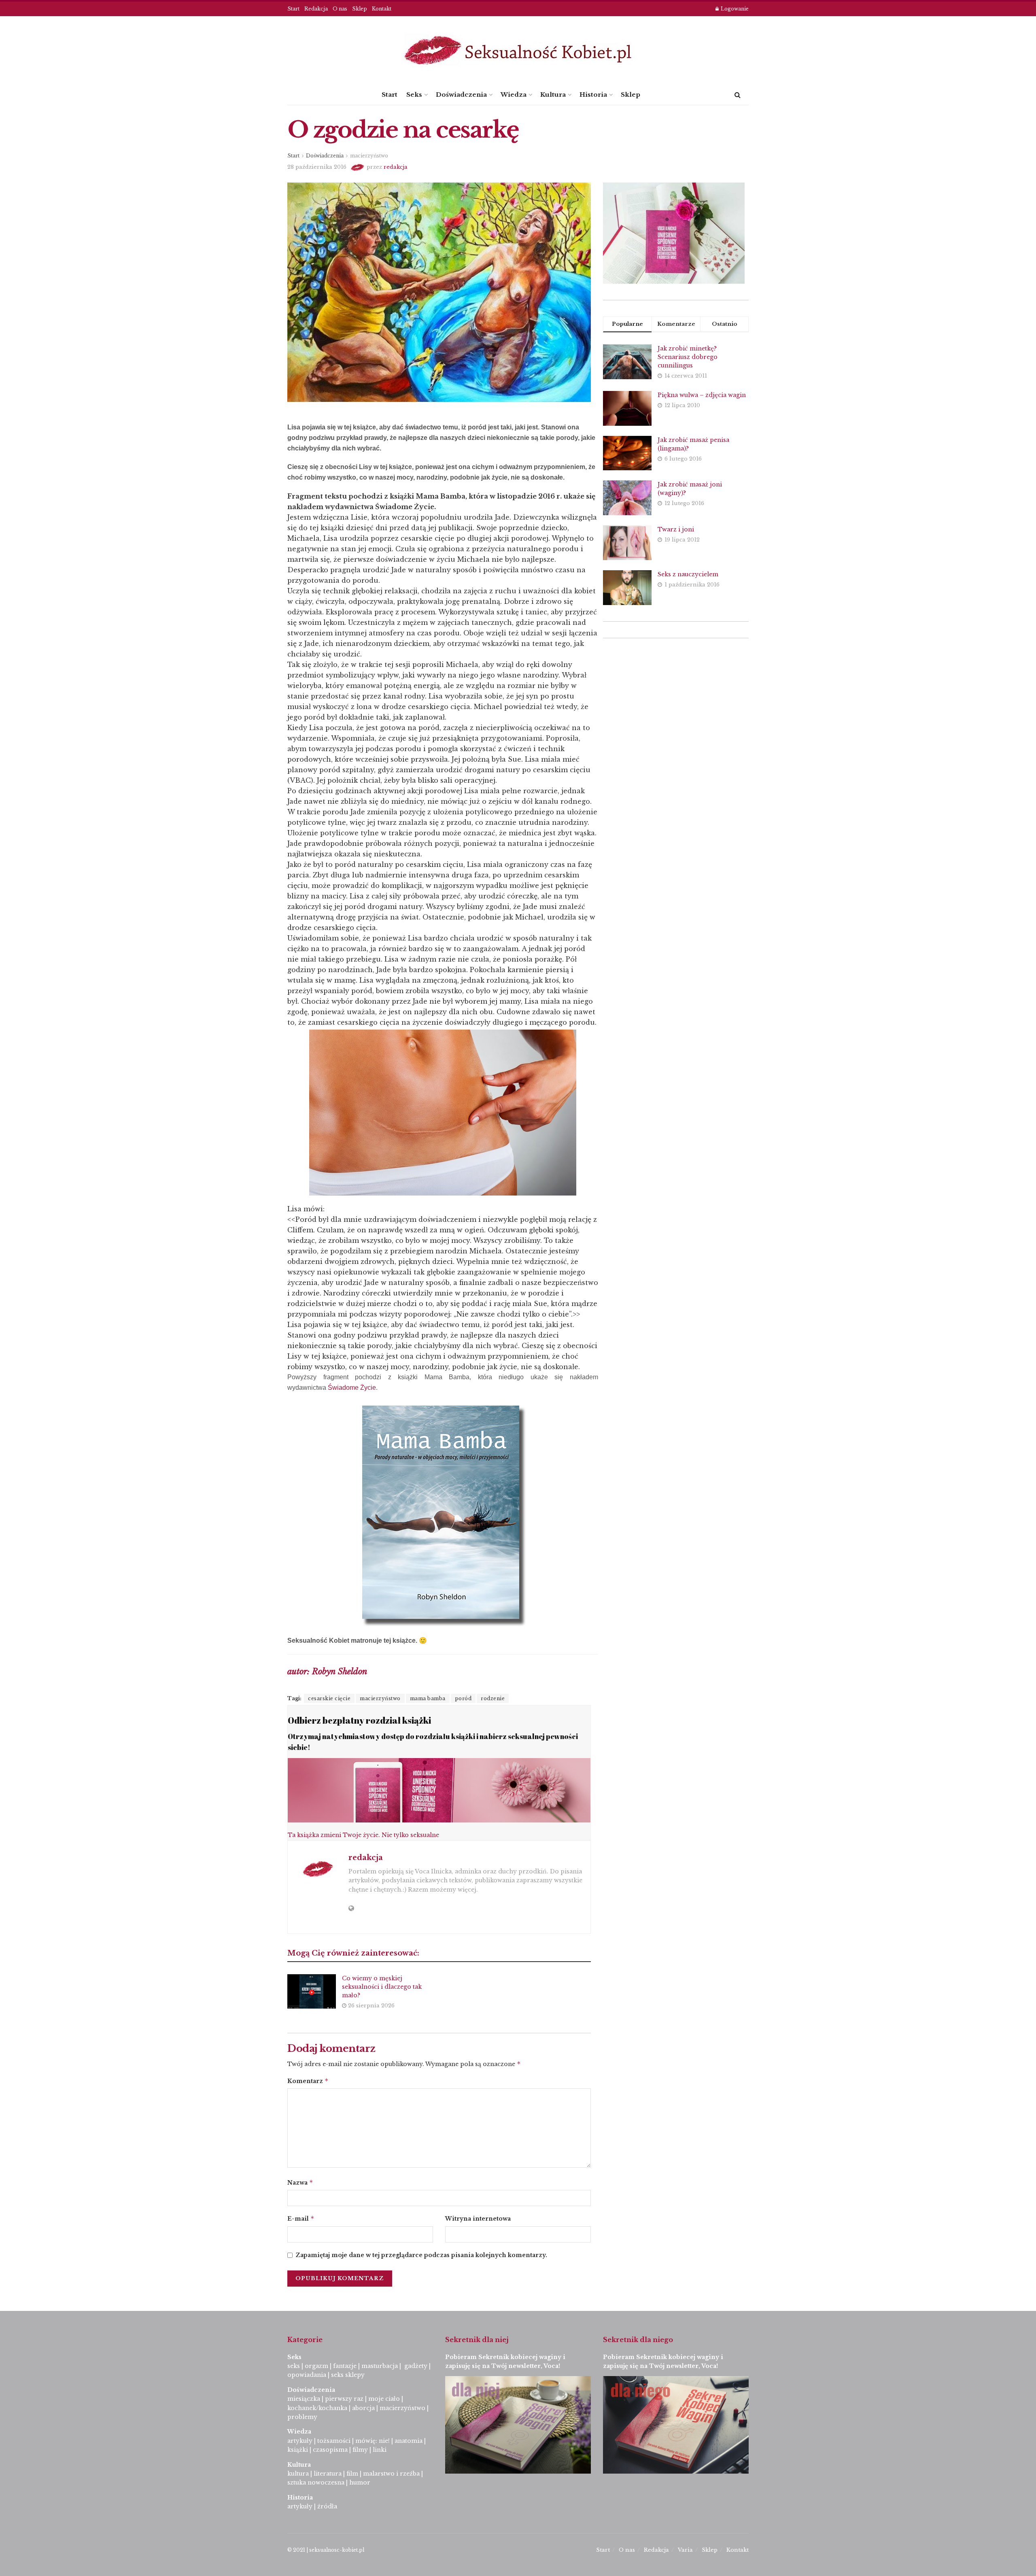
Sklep (360, 9)
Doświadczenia (461, 95)
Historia (593, 95)
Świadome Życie (352, 1388)
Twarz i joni (676, 529)
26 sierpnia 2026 (370, 2006)
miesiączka (304, 2399)
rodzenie (493, 1698)
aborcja (363, 2408)
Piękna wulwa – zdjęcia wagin (702, 395)
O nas (340, 9)
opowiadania (307, 2375)
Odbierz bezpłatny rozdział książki (359, 1720)
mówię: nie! (372, 2441)
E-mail (301, 2218)
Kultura (553, 95)
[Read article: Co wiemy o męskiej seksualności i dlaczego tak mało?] (312, 1992)
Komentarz (308, 2081)
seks (294, 2366)
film (352, 2474)
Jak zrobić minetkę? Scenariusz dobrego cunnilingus (688, 357)
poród (463, 1698)
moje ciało (384, 2399)
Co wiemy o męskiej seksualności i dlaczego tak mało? (382, 1987)
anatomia (409, 2441)
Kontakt (382, 9)
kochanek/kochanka (317, 2408)
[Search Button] (738, 95)
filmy (360, 2450)
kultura (298, 2474)
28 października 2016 (317, 167)
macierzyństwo (369, 156)
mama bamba (428, 1698)
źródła (326, 2506)
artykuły (300, 2441)
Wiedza (514, 95)
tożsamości (334, 2441)
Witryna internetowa (478, 2219)
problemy (302, 2417)
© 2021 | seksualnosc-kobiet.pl (326, 2550)
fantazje (345, 2366)
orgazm (316, 2366)
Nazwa (300, 2182)
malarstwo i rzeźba (391, 2474)
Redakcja (316, 9)
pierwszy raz (344, 2399)
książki (298, 2450)
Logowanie (734, 9)
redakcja (396, 167)
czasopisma (330, 2450)
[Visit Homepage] (518, 50)
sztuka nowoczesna (316, 2483)
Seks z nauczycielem (688, 574)
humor (360, 2483)
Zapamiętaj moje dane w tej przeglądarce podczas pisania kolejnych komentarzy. (421, 2255)
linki (380, 2450)
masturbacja (380, 2366)
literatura (328, 2474)
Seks (414, 95)
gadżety (416, 2366)
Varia (685, 2550)
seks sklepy (348, 2375)
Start (293, 9)
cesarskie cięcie (329, 1698)
